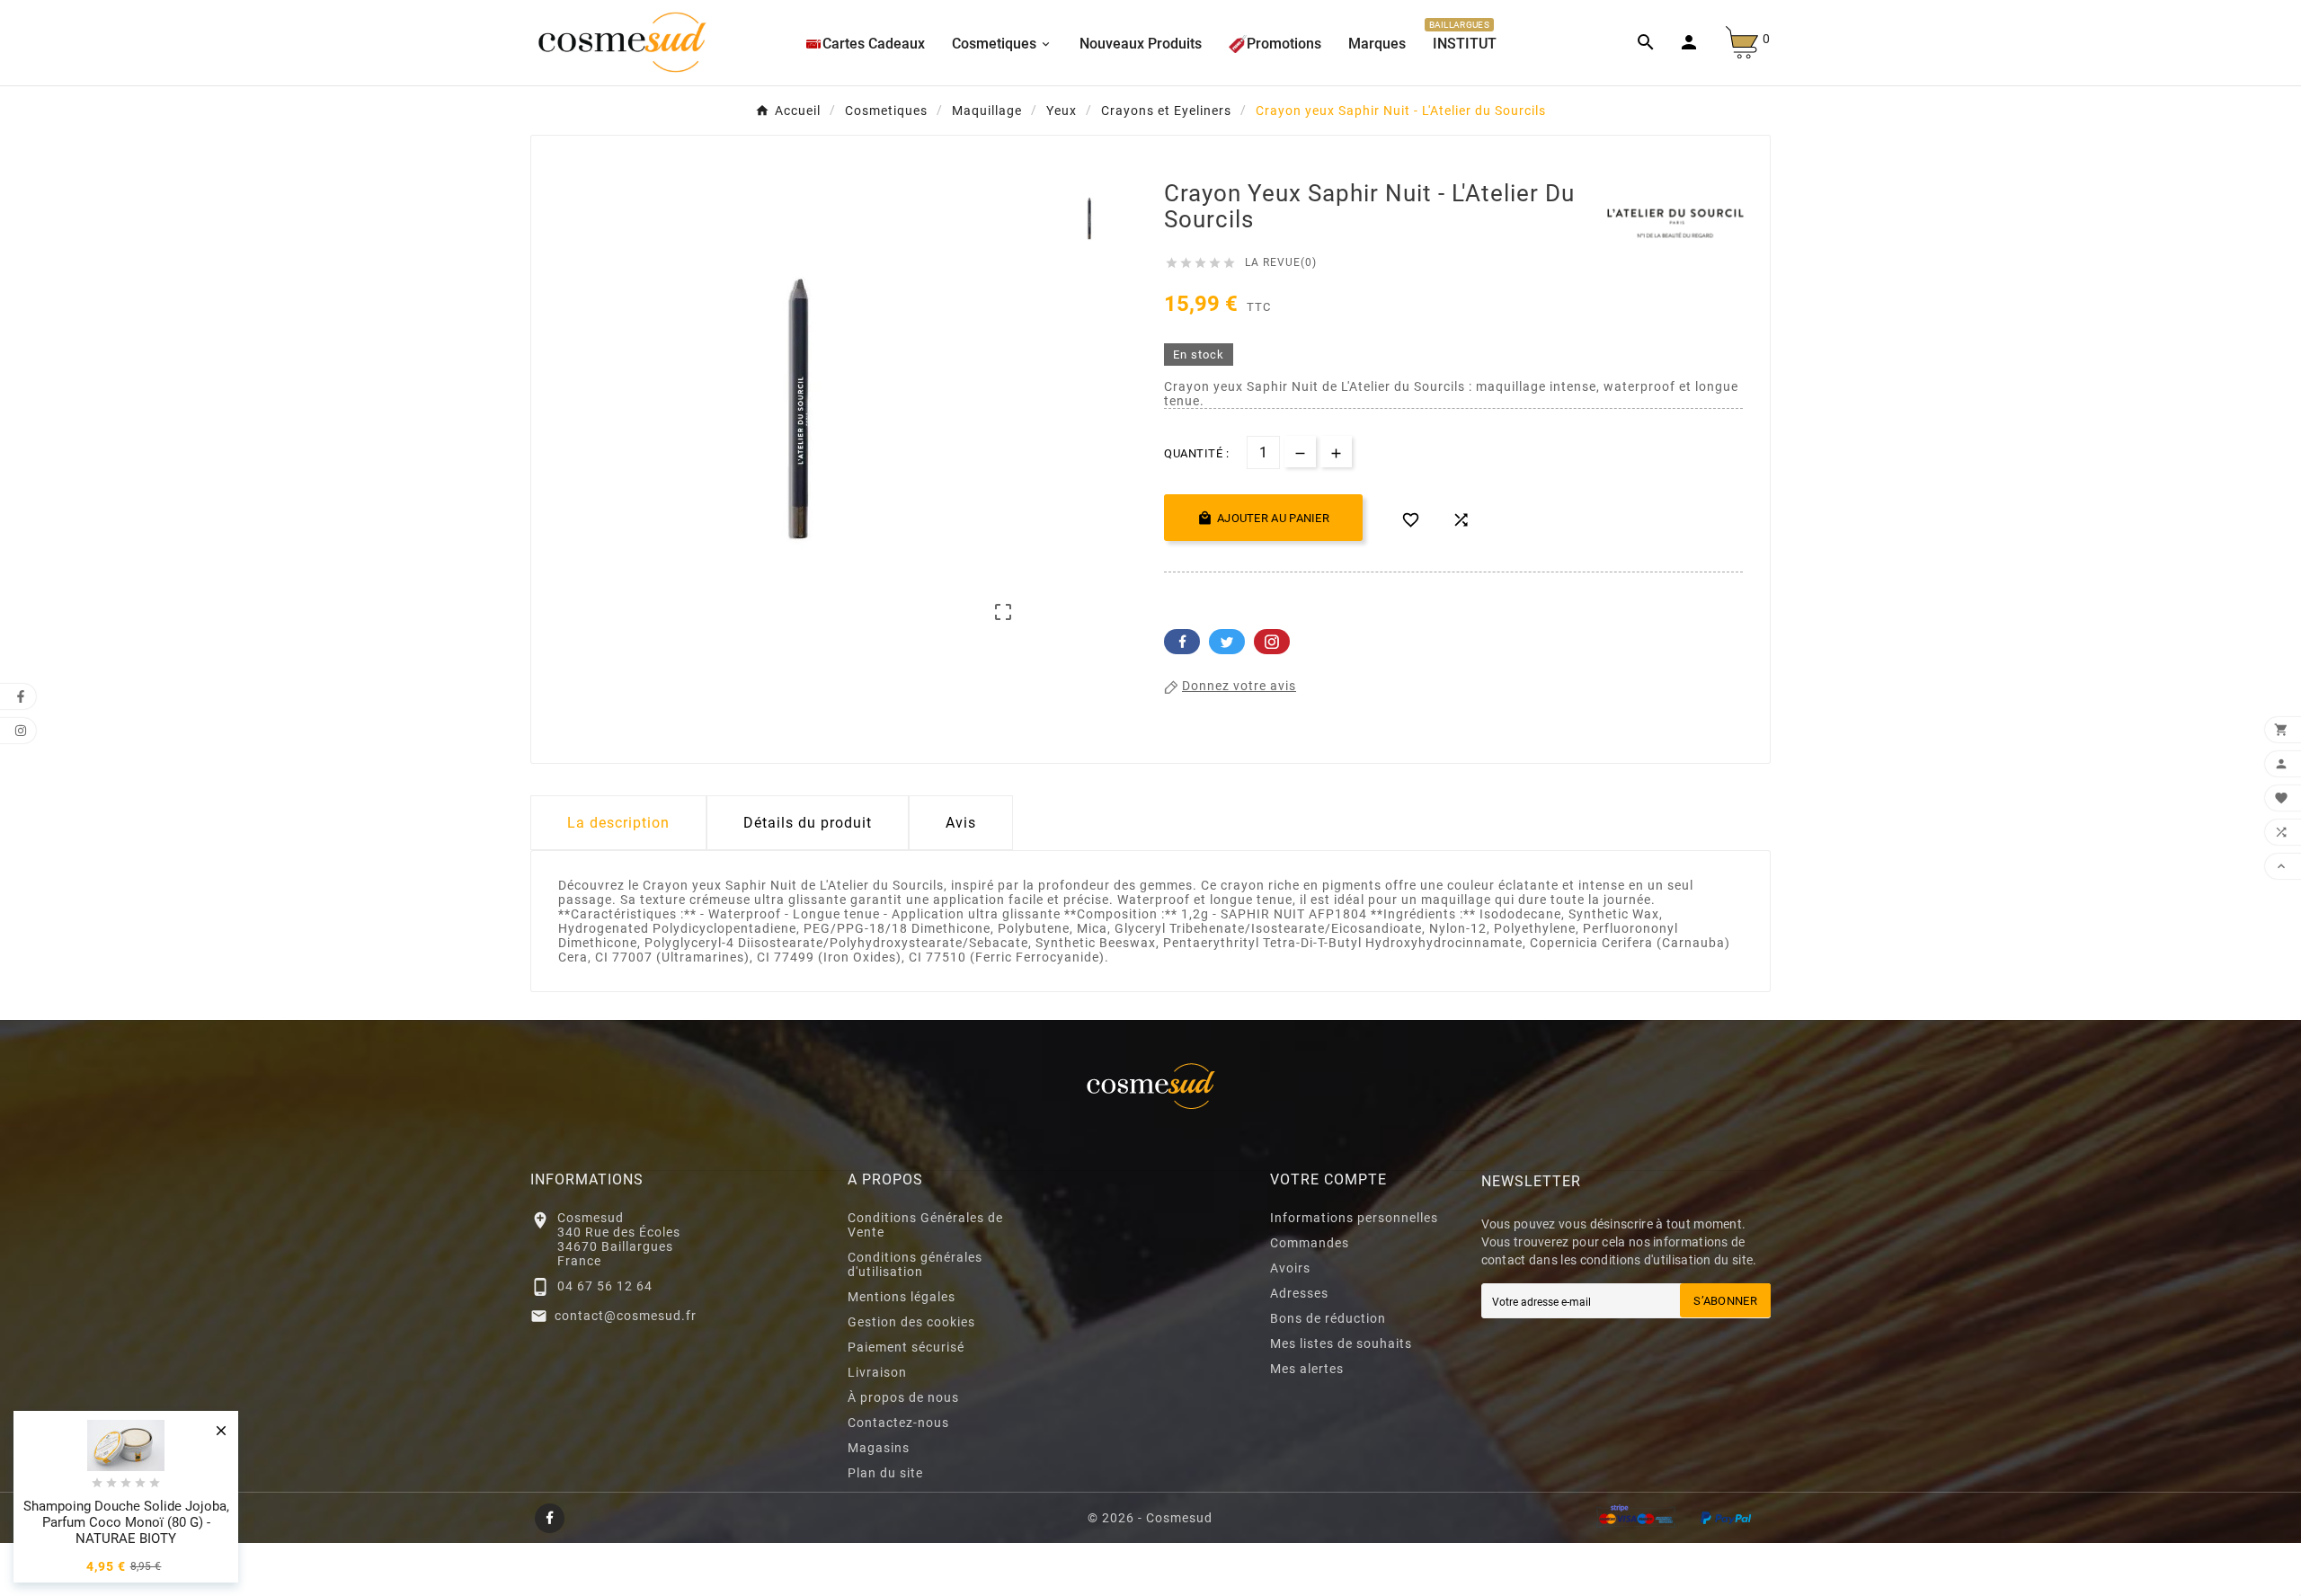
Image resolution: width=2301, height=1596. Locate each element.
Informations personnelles (1354, 1218)
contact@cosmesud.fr (626, 1316)
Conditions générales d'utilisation (915, 1264)
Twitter (1227, 642)
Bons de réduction (1328, 1318)
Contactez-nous (898, 1423)
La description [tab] (618, 823)
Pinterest (1272, 642)
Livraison (877, 1372)
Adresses (1299, 1293)
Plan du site (885, 1473)
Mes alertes (1307, 1369)
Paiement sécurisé (906, 1347)
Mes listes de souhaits (1341, 1343)
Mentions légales (902, 1297)
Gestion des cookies (911, 1322)
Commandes (1310, 1243)
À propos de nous (903, 1397)
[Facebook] (550, 1518)
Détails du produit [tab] (808, 823)
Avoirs (1290, 1268)
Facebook (1182, 642)
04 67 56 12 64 (605, 1286)
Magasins (879, 1448)
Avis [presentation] (961, 823)
